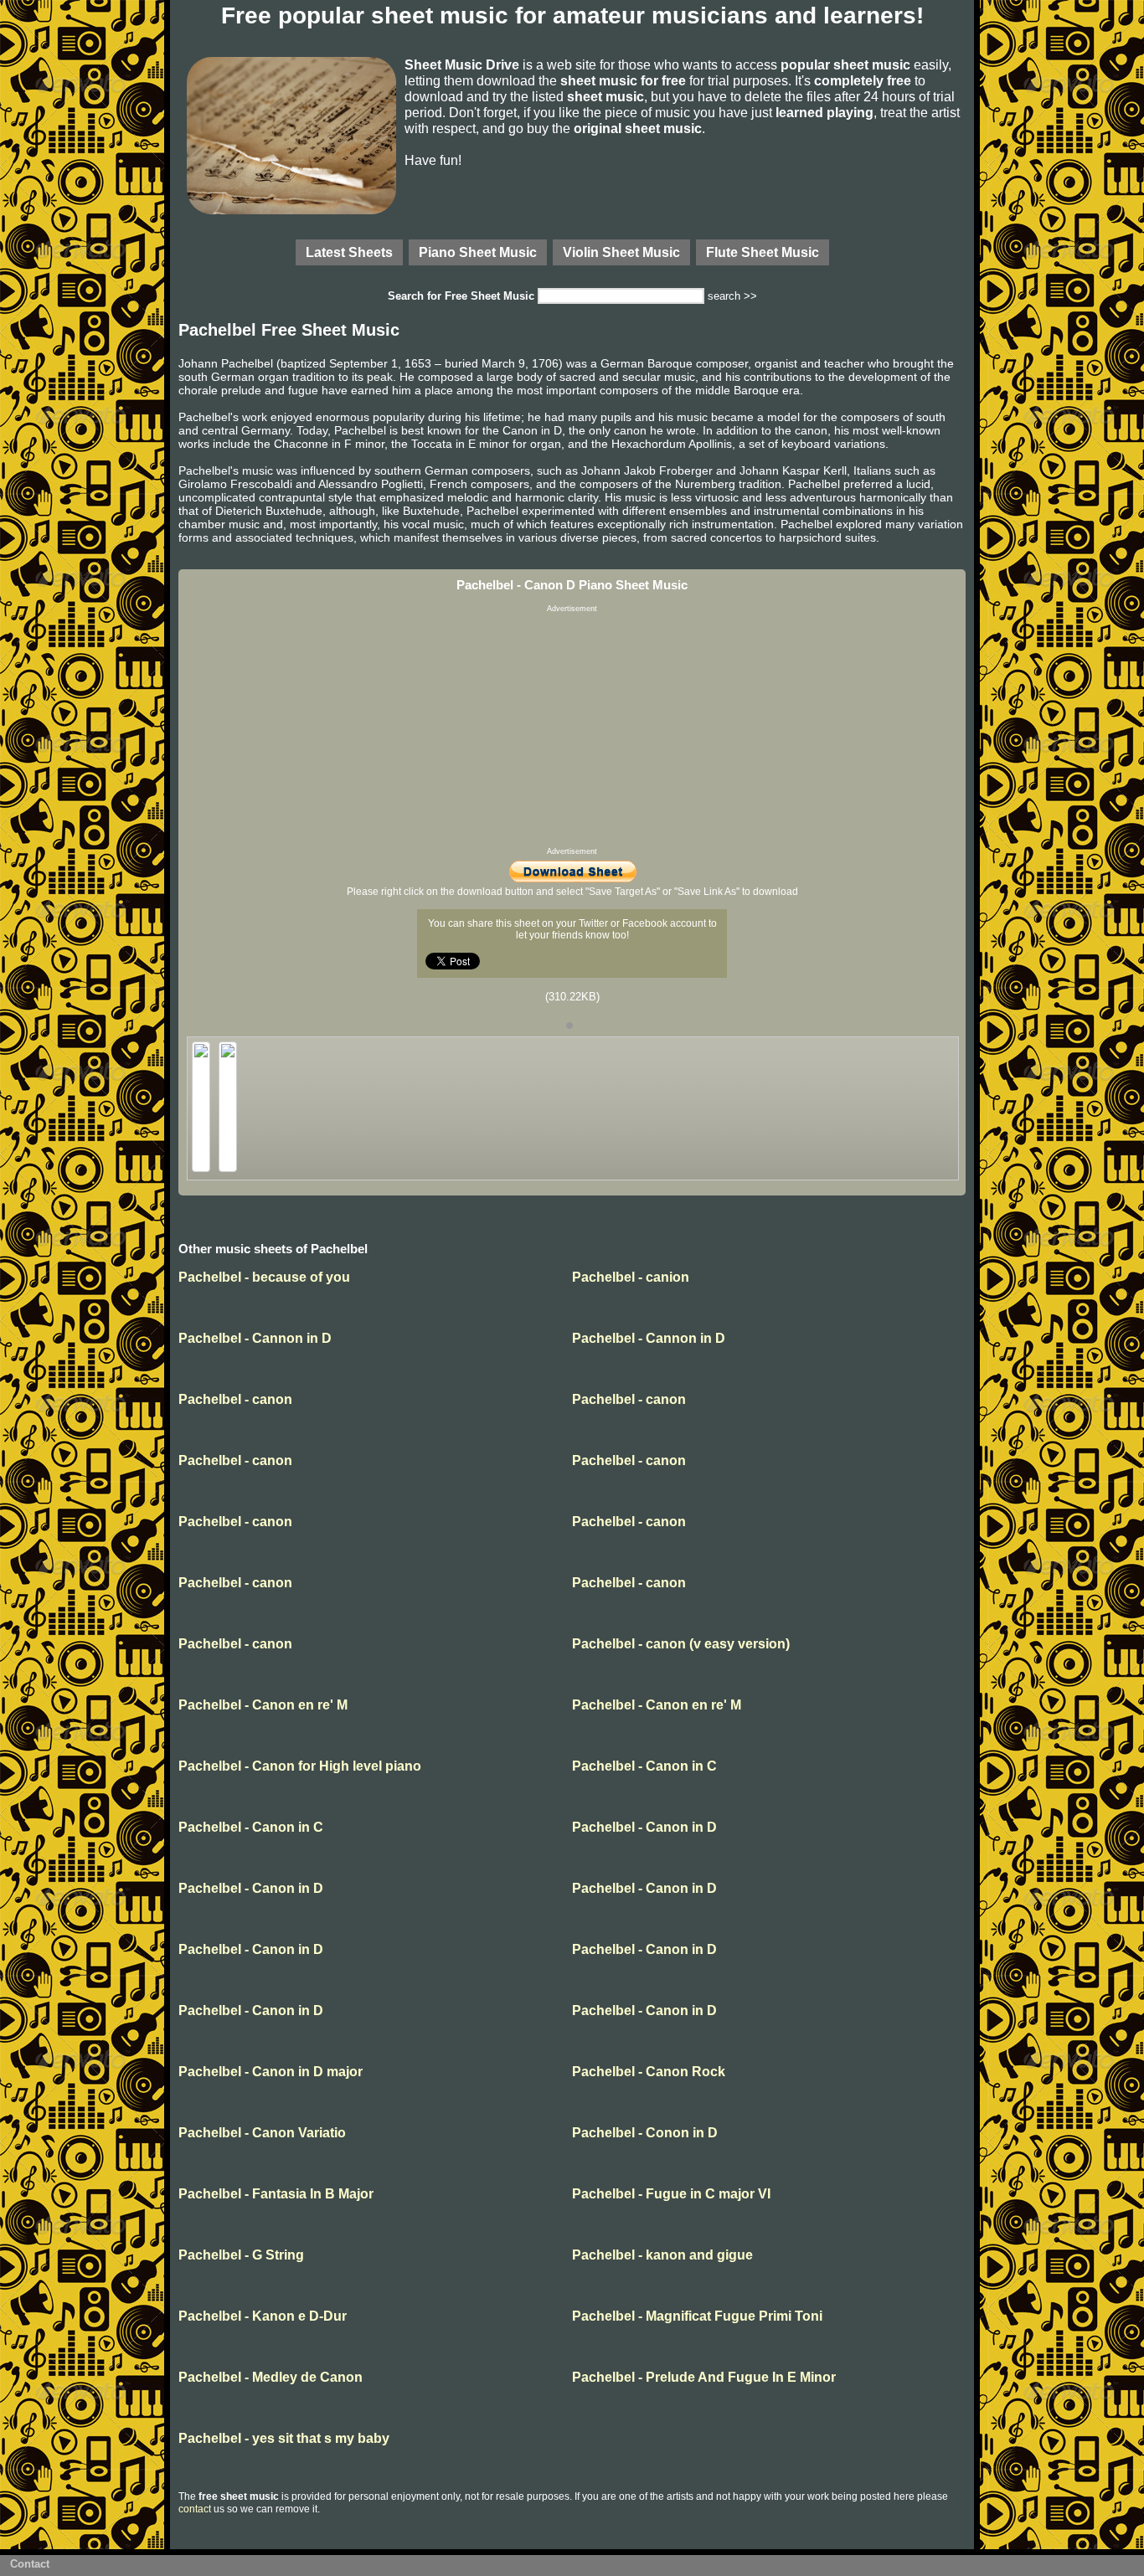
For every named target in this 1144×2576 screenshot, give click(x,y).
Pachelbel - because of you (264, 1277)
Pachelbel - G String (241, 2255)
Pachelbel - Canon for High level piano (300, 1766)
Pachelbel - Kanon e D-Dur (263, 2316)
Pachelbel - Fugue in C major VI (671, 2194)
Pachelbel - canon (235, 1399)
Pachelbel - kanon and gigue (662, 2255)
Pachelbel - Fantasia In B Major (276, 2194)
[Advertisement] (572, 730)
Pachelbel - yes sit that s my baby (284, 2438)
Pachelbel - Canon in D (644, 1827)
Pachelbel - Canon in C (644, 1766)
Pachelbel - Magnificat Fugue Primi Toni (697, 2316)
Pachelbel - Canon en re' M (263, 1705)
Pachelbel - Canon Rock (649, 2072)
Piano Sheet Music (478, 252)
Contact (30, 2564)
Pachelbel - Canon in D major (271, 2072)
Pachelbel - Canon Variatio (262, 2133)
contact (195, 2509)
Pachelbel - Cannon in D (255, 1338)
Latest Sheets (349, 252)
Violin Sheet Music (621, 252)
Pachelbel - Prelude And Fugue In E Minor (704, 2377)
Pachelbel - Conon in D (645, 2133)
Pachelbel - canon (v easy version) (681, 1644)
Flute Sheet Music (763, 252)
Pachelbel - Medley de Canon (271, 2377)
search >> (732, 296)
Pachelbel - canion (631, 1277)
